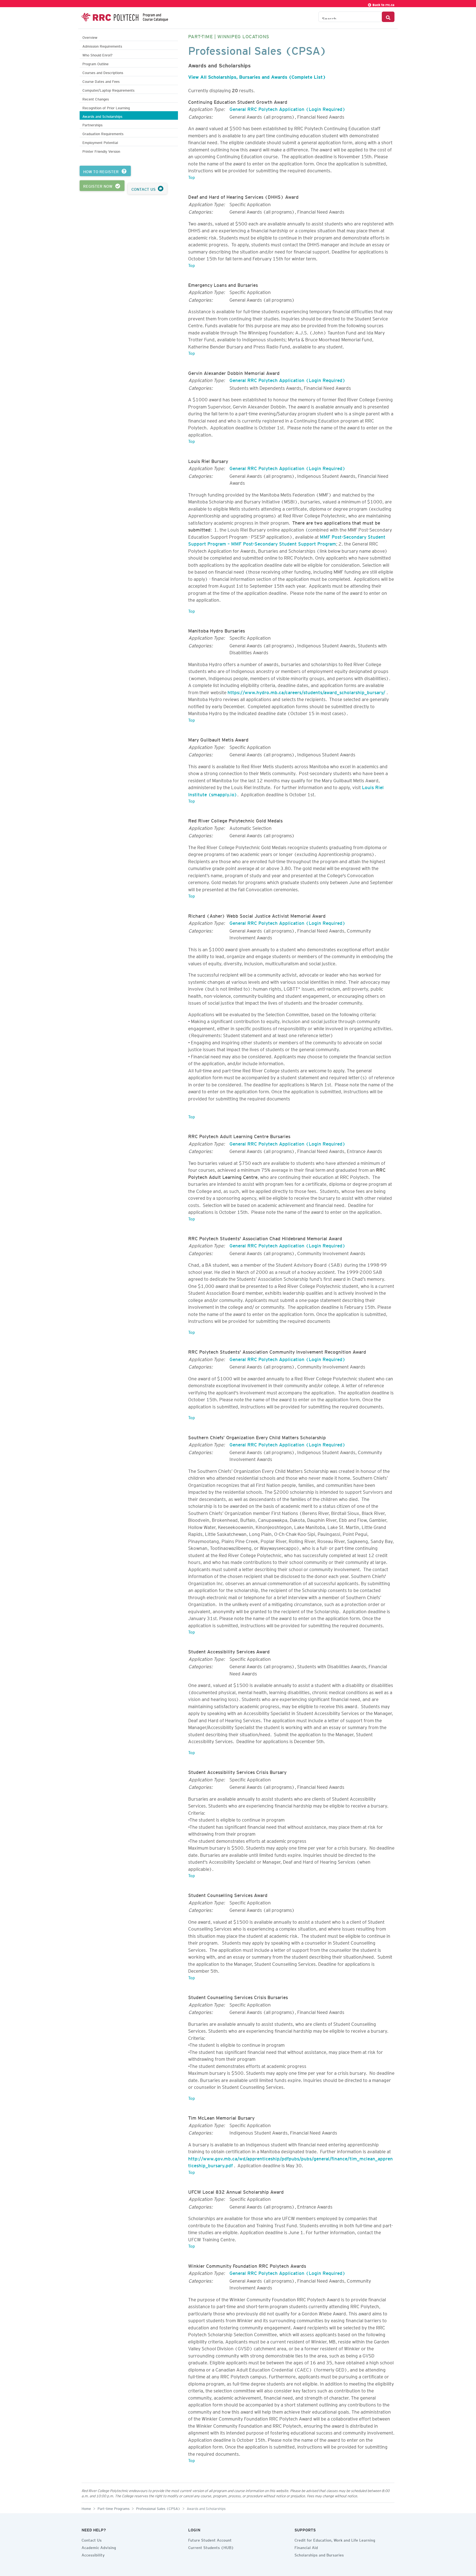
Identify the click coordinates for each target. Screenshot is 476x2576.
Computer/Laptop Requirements (108, 90)
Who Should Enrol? (97, 54)
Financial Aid (306, 2547)
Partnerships (92, 124)
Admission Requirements (102, 46)
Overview (90, 37)
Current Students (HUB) (211, 2547)
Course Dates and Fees (101, 81)
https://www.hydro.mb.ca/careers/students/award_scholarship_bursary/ (306, 691)
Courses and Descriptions (103, 72)
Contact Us (92, 2539)
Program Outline (95, 63)
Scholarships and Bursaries (319, 2554)
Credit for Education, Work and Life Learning (335, 2539)
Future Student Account (210, 2539)
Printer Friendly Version (101, 151)
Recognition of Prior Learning (106, 107)
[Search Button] (388, 17)
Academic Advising (99, 2547)
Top (192, 176)
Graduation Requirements (103, 133)
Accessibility (93, 2554)
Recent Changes (96, 98)
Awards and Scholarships (102, 116)
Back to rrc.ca (383, 4)
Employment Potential (100, 142)
